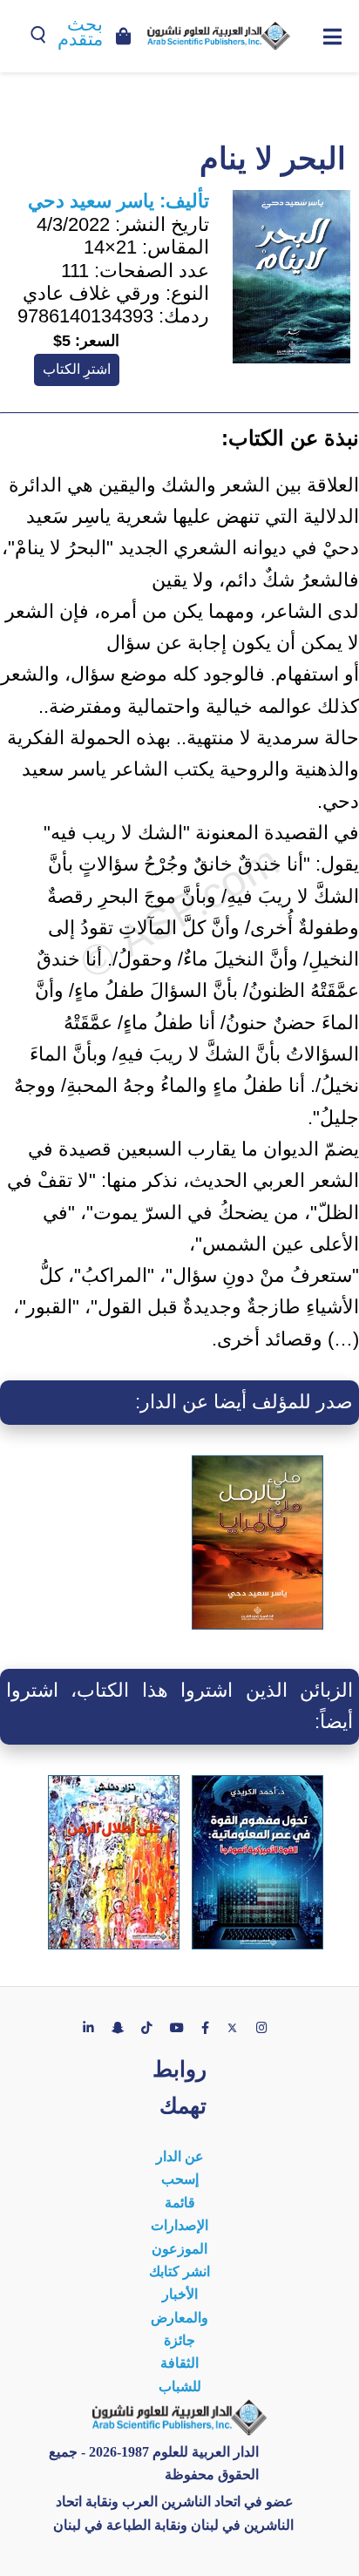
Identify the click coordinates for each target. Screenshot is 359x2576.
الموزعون (179, 2249)
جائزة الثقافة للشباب (180, 2363)
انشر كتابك (179, 2271)
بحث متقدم (80, 32)
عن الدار (180, 2156)
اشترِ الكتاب (77, 369)
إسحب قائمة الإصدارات (179, 2202)
